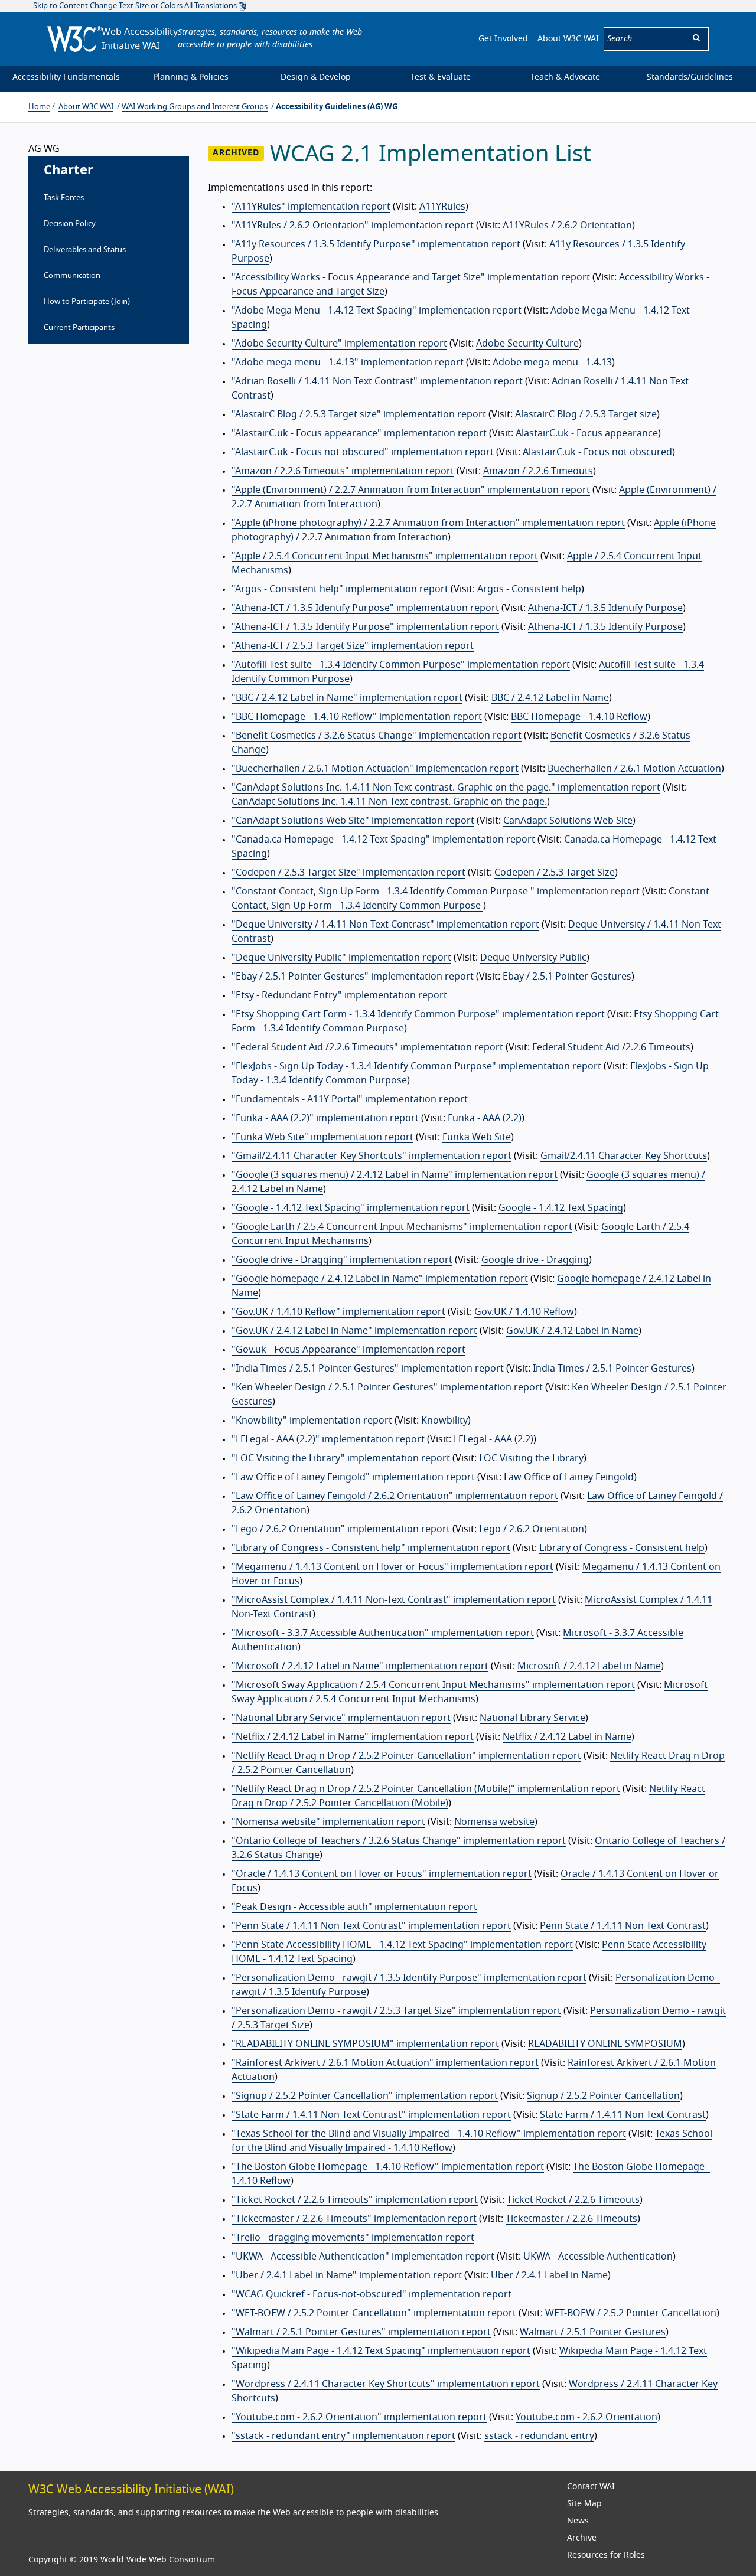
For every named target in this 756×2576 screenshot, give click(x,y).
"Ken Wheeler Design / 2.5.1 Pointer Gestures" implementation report (387, 1387)
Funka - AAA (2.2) (485, 1118)
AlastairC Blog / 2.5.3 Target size (586, 414)
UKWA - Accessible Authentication (598, 2257)
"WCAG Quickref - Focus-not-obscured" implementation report (372, 2294)
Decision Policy (70, 224)
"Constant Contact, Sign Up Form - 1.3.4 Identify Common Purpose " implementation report (436, 892)
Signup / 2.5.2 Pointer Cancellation (603, 2096)
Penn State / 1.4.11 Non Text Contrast (623, 1926)
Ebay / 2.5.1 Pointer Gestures (567, 977)
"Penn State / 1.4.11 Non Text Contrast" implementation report (371, 1926)
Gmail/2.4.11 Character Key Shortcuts (624, 1156)
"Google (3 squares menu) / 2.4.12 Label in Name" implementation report (395, 1175)
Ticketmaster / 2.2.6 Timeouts (571, 2219)
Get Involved (503, 39)
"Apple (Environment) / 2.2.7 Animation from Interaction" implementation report (411, 490)
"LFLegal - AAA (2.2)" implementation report (328, 1439)
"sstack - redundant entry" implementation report (343, 2436)
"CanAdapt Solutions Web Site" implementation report (353, 821)
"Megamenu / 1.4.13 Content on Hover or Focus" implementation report (392, 1567)
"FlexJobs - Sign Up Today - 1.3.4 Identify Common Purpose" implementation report (416, 1066)
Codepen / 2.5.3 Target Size (555, 873)
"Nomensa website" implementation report (328, 1822)
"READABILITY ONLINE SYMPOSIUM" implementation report (365, 2044)
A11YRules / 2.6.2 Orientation (567, 226)
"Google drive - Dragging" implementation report (342, 1260)
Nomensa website (494, 1822)
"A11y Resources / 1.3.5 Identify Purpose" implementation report (376, 244)
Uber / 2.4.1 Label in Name (549, 2275)
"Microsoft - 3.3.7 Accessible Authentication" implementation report (383, 1633)
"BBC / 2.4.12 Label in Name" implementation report (347, 698)
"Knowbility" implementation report (312, 1421)
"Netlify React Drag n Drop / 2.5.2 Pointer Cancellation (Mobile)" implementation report (426, 1789)
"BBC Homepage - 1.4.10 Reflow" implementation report (357, 717)
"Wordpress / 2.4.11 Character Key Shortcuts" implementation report (386, 2384)
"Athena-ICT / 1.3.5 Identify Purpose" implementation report (365, 608)
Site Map (584, 2504)
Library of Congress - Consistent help (622, 1548)
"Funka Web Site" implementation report (322, 1137)
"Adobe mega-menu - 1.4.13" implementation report (348, 363)
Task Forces (64, 198)
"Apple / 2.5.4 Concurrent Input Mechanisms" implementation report (385, 556)
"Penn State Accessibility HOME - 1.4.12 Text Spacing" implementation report (402, 1945)
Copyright (48, 2560)
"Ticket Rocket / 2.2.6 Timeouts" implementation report (355, 2200)
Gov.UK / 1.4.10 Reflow (524, 1312)
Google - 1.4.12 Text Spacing (561, 1208)
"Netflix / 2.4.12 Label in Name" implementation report (353, 1737)
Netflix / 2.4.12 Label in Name (567, 1737)
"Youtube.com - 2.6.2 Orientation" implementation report (359, 2417)
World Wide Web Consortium (158, 2560)
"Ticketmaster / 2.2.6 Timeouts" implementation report (354, 2219)
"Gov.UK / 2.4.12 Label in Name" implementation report (354, 1331)
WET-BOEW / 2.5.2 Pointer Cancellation (631, 2313)
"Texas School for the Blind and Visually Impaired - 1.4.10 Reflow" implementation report (429, 2134)
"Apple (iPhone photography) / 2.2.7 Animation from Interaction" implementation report (428, 523)
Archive (582, 2538)
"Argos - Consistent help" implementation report (340, 589)
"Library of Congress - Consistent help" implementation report (371, 1548)
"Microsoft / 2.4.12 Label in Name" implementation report (360, 1666)
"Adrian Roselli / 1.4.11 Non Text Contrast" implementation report (377, 381)
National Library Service (532, 1718)
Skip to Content (61, 6)
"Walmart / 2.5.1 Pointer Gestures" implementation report (361, 2332)
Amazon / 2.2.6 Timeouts (538, 471)
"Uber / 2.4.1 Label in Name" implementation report (347, 2275)
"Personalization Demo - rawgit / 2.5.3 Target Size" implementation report (396, 2011)
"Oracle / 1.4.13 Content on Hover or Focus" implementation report (382, 1874)
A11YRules (442, 207)
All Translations (211, 6)
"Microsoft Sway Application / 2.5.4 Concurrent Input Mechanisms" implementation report (433, 1685)
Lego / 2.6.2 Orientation (532, 1529)
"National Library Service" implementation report (341, 1718)
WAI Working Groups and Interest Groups (195, 107)
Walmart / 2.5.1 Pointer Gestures (593, 2332)
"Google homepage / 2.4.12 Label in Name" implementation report (380, 1279)
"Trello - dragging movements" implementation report (353, 2238)
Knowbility (444, 1421)
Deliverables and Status (85, 250)
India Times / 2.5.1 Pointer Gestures (612, 1369)
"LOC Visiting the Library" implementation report (341, 1458)
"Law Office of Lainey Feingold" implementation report (353, 1477)
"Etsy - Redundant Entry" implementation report (339, 995)
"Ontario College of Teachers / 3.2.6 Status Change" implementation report (399, 1841)
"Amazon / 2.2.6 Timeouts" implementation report (343, 471)
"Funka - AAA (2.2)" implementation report (325, 1118)
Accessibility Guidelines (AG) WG (337, 107)
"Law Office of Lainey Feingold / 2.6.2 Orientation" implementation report (395, 1496)
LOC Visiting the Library (531, 1458)
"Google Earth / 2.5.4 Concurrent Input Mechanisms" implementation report (402, 1227)
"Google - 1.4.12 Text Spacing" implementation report (351, 1208)
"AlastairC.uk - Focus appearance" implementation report (359, 433)
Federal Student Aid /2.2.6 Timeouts (611, 1047)
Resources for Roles (606, 2555)
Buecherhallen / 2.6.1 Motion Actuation (634, 769)
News (578, 2521)
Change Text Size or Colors (136, 6)
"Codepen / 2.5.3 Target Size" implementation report (348, 873)
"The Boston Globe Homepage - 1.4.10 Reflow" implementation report (388, 2167)
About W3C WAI (568, 39)
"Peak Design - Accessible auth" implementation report (354, 1907)
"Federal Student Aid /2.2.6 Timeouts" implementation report (367, 1047)
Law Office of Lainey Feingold (569, 1477)
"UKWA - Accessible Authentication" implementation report (363, 2257)
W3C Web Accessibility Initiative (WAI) (131, 2490)
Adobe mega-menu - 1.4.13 (552, 363)
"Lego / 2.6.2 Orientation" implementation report (341, 1529)
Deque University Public (533, 958)
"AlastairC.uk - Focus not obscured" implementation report (363, 452)
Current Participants (79, 328)
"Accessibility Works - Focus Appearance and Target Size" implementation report (411, 277)
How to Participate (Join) (87, 302)
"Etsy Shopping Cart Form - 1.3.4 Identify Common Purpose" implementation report (418, 1014)
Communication (72, 276)
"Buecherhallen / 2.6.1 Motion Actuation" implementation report (375, 769)
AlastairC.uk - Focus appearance (587, 433)
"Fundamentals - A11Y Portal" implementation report (350, 1099)
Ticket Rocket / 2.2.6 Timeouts (573, 2200)
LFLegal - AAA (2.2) (493, 1439)
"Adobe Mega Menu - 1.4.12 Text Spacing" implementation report (377, 311)
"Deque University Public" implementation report (341, 958)
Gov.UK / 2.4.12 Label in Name (572, 1331)
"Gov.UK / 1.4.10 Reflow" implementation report (338, 1312)
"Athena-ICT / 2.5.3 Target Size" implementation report (353, 646)
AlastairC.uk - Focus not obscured (597, 452)
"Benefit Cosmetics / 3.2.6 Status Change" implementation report (377, 736)
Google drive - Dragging (535, 1260)
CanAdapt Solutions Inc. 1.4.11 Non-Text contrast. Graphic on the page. (389, 802)
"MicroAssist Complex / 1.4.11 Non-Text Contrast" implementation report (394, 1600)
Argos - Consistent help (529, 589)
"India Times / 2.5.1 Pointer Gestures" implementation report (368, 1369)
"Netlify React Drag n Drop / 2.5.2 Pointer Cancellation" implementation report (406, 1756)
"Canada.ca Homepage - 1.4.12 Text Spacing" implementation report (383, 840)
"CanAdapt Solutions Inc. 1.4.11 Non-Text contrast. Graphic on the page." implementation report (446, 788)
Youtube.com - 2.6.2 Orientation (586, 2417)
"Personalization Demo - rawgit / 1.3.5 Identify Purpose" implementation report (409, 1978)
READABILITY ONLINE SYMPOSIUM (605, 2044)
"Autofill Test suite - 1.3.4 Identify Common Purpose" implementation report (401, 665)
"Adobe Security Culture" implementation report (339, 344)
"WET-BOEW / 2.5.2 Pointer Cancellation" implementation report (374, 2313)
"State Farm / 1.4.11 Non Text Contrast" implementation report (371, 2115)
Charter (69, 170)
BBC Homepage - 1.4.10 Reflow (579, 717)
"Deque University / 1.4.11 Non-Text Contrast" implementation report (385, 925)
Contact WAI (591, 2487)
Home (39, 107)
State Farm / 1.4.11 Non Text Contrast (623, 2115)
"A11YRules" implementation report (311, 207)
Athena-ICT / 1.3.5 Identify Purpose (605, 608)
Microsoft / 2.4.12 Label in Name (589, 1666)
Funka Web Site (477, 1137)
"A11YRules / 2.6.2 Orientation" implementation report (353, 226)
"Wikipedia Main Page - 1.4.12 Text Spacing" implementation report (381, 2351)
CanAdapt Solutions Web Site (568, 821)
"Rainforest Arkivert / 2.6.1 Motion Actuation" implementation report (385, 2063)
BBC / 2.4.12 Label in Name (550, 698)
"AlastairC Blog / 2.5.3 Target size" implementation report (359, 414)
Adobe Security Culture (527, 344)
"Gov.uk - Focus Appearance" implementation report (348, 1350)
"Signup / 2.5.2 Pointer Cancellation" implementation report (365, 2096)
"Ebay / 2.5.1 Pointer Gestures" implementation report (353, 977)
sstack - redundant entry (539, 2436)
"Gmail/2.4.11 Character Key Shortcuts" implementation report (372, 1156)
